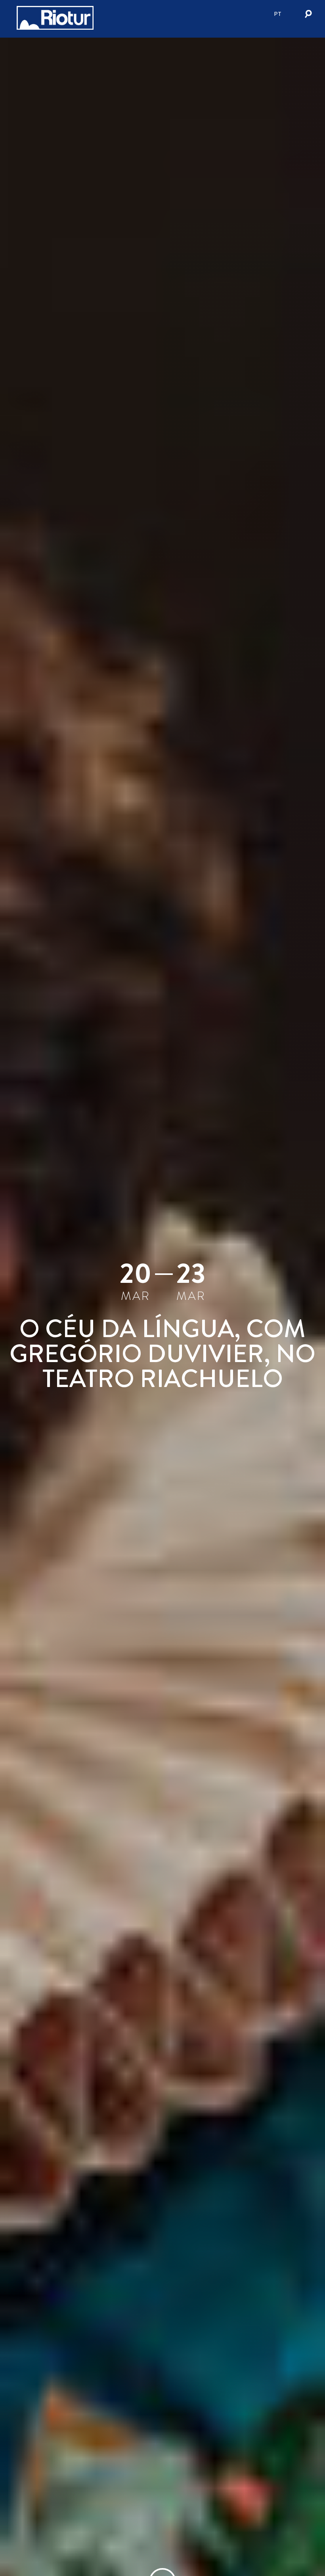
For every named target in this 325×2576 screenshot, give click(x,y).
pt (278, 14)
